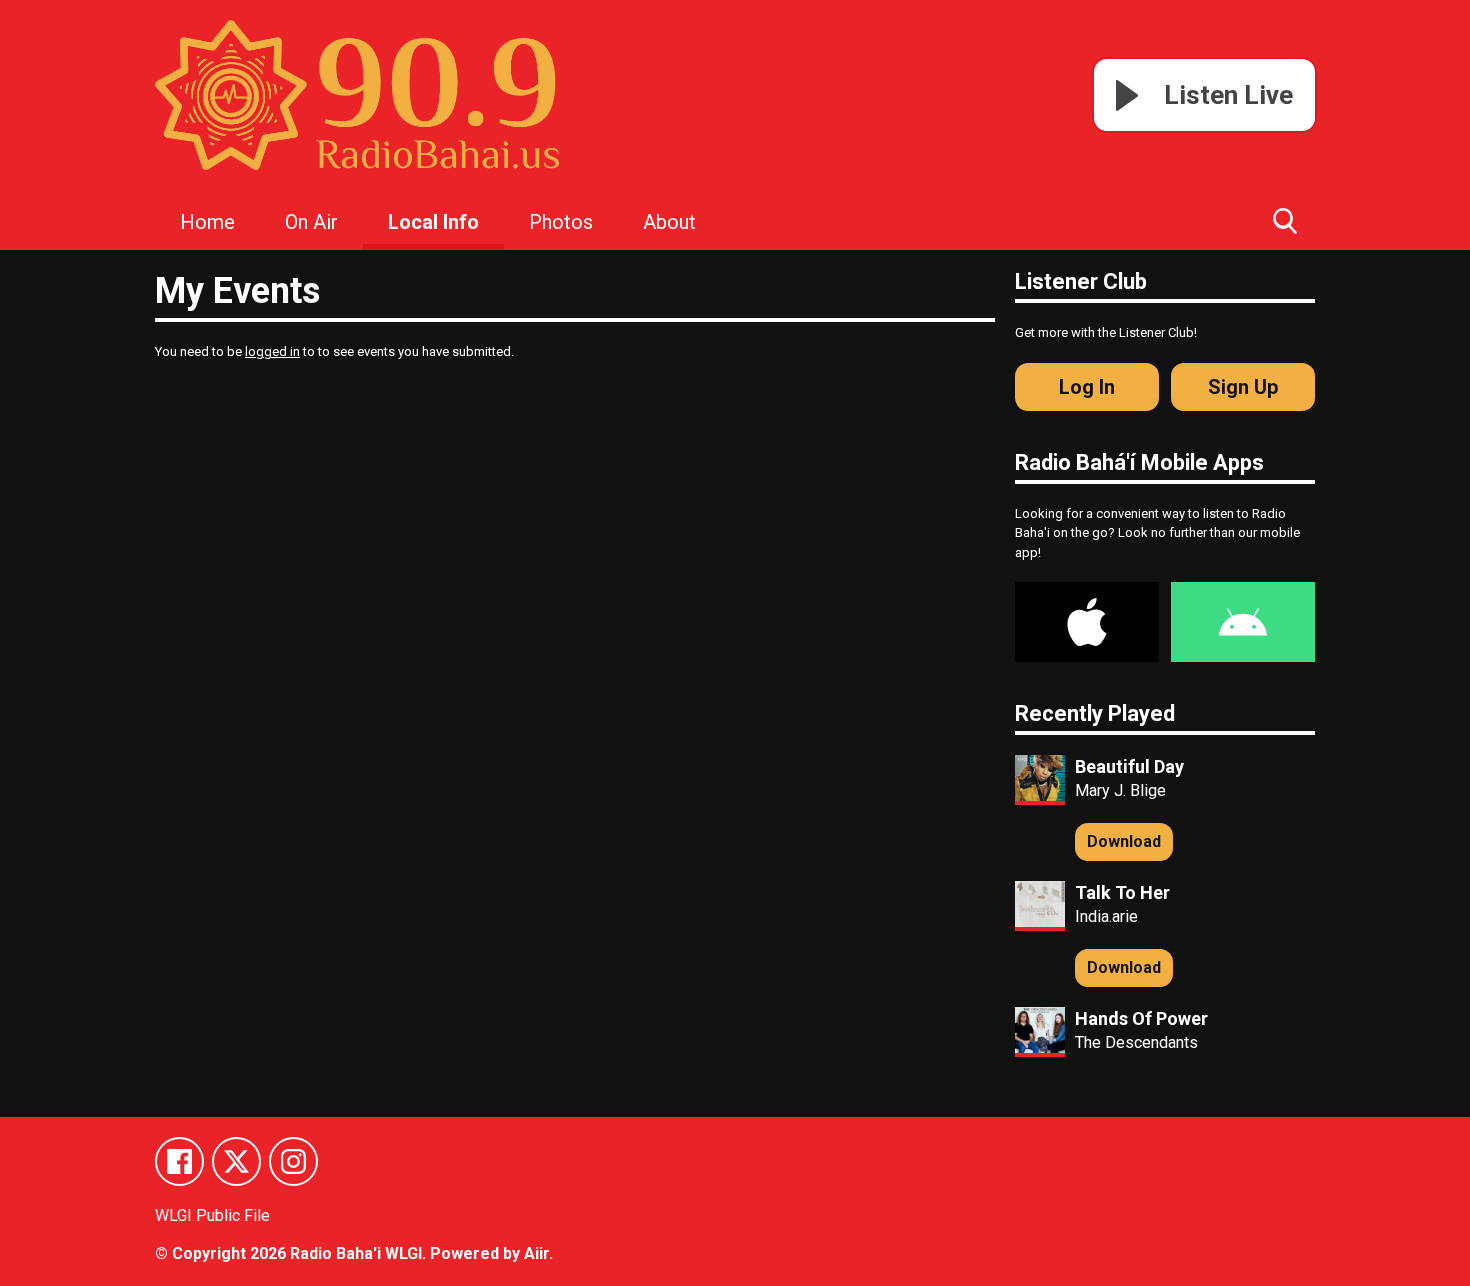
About (669, 222)
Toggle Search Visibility (1285, 220)
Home (207, 222)
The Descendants (1136, 1042)
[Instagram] (293, 1161)
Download (1124, 841)
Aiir (536, 1253)
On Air (311, 222)
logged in (272, 351)
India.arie (1106, 916)
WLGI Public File (212, 1215)
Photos (561, 222)
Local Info (433, 222)
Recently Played (1095, 713)
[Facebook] (179, 1161)
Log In (1087, 387)
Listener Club (1081, 281)
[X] (236, 1161)
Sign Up (1243, 387)
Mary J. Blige (1120, 790)
